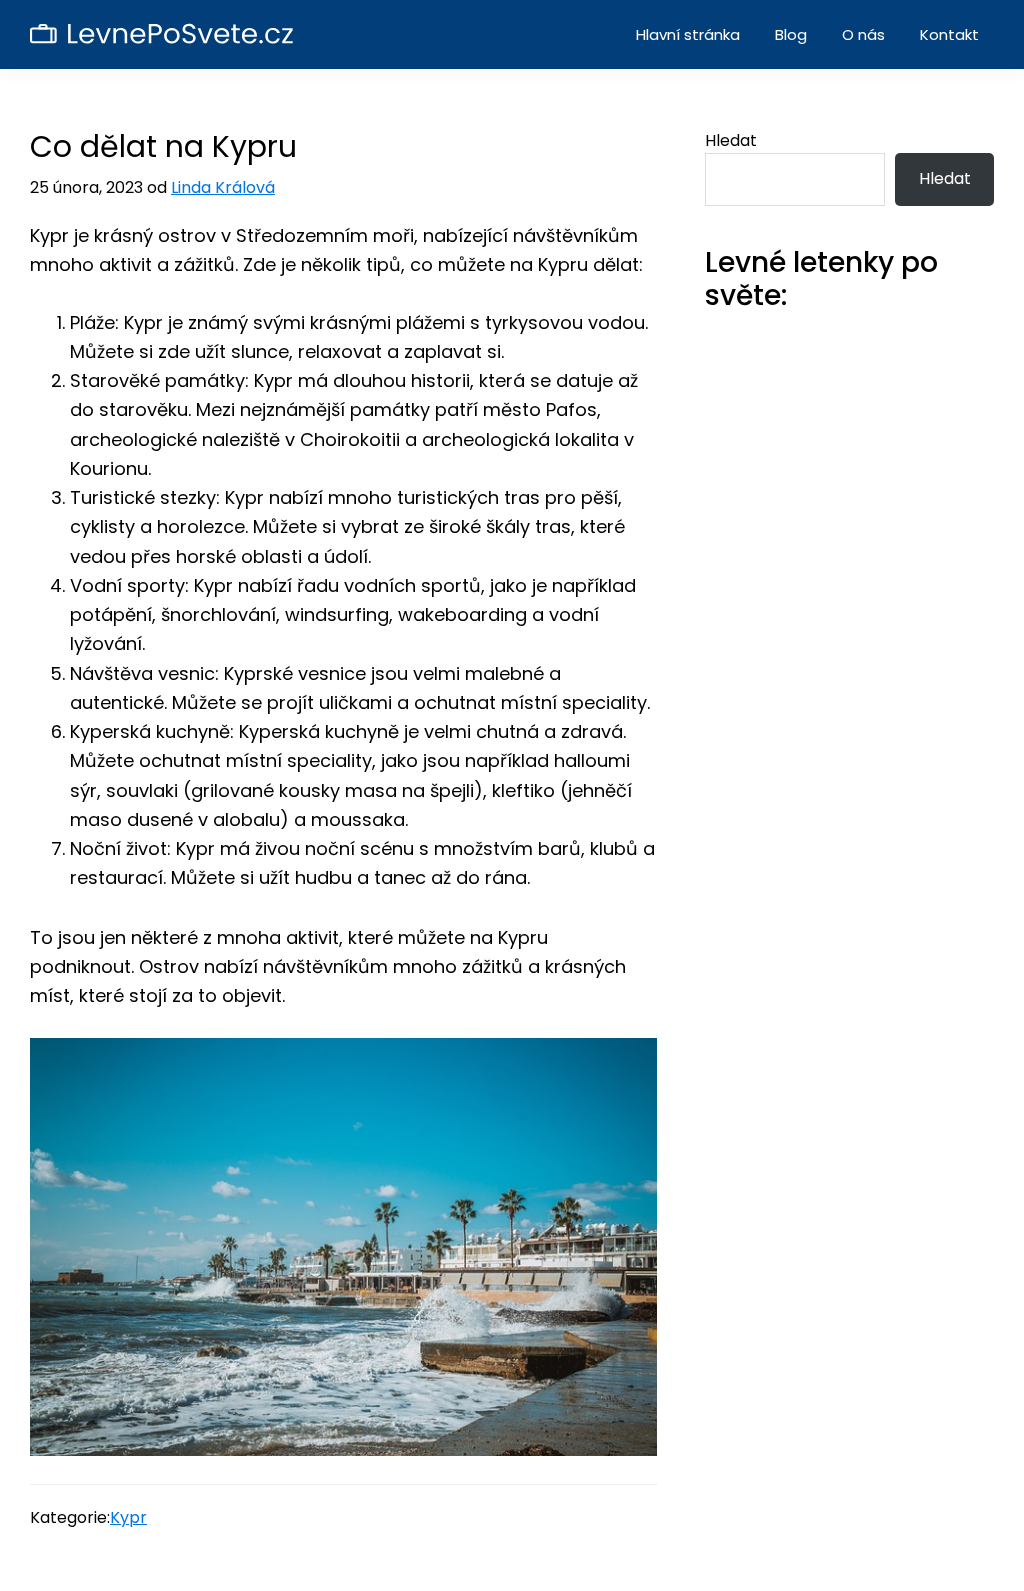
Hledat (731, 140)
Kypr (128, 1517)
